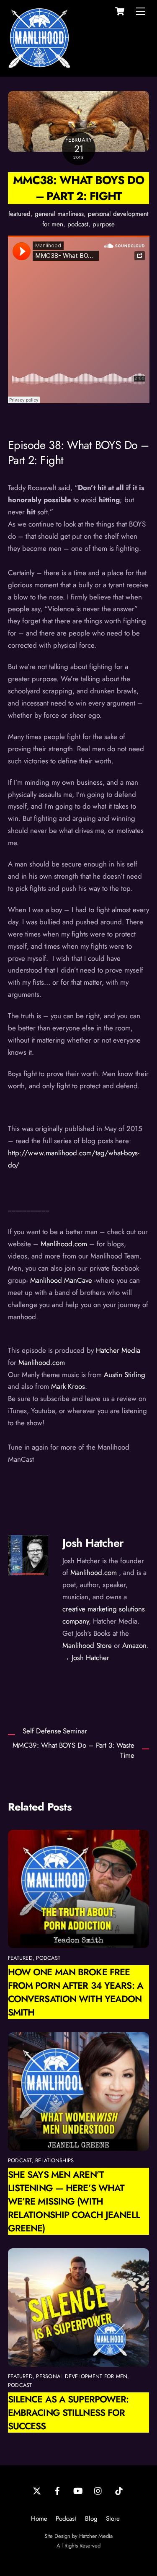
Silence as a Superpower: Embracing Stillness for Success (68, 2413)
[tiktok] (119, 2490)
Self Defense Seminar (55, 1731)
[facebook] (57, 2490)
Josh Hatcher (93, 1543)
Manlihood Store (87, 1645)
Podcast (66, 2519)
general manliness (59, 214)
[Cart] (120, 11)
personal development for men (82, 2376)
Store (113, 2519)
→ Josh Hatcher (86, 1658)
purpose (104, 224)
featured (19, 214)
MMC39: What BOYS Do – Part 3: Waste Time (73, 1750)
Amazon (134, 1645)
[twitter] (37, 2490)
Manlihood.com (94, 1572)
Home (39, 2519)
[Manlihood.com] (39, 66)
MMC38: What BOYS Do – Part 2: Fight (78, 188)
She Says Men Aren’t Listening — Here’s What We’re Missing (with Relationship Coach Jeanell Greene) (74, 2201)
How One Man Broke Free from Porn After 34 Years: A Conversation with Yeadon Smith (76, 1992)
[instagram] (98, 2490)
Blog (91, 2519)
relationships (54, 2160)
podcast (78, 224)
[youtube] (78, 2490)
